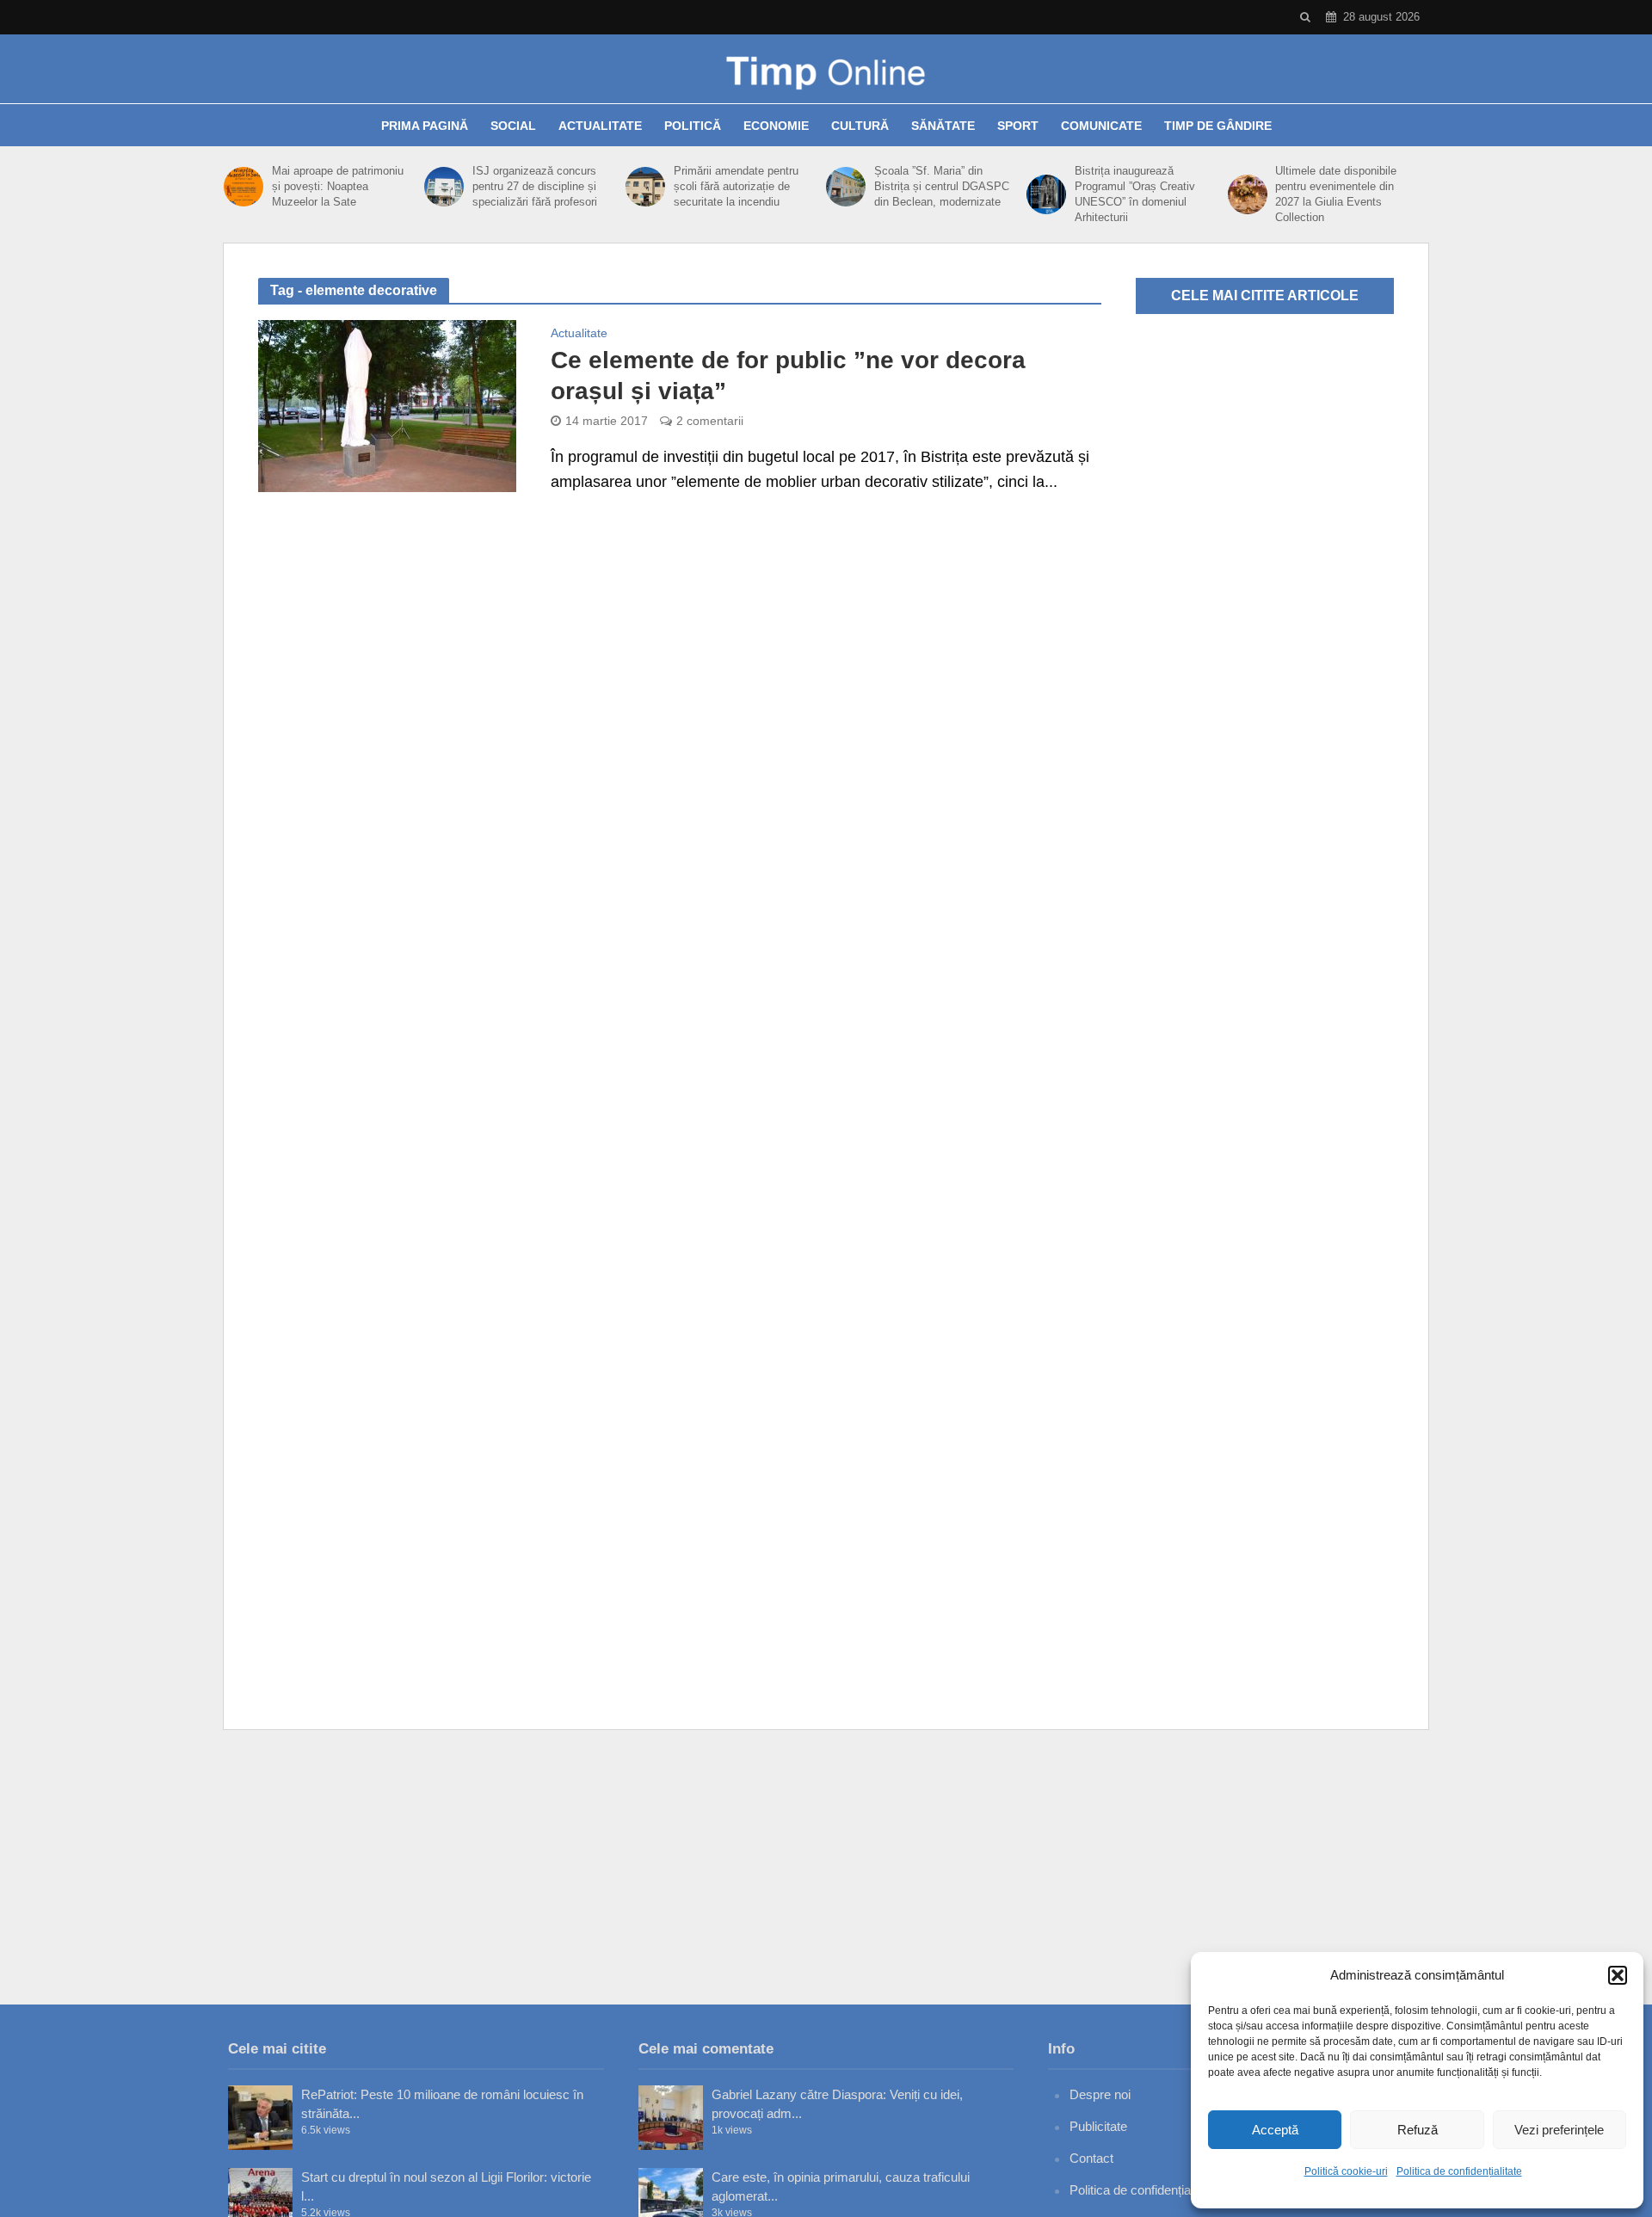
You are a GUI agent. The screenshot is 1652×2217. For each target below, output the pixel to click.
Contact (1091, 2158)
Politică (693, 126)
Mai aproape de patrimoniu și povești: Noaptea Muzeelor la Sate (338, 186)
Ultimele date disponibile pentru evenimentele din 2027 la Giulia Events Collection (1336, 194)
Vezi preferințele (1559, 2130)
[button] (1618, 1975)
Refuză (1418, 2130)
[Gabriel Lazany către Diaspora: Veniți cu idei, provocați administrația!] (671, 2118)
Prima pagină (425, 126)
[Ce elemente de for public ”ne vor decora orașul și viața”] (387, 405)
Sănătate (943, 126)
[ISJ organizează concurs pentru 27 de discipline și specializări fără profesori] (444, 187)
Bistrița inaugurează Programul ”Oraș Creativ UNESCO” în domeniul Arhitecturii (1135, 194)
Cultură (860, 126)
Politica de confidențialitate (1459, 2171)
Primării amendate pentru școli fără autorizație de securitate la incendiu (736, 186)
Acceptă (1275, 2130)
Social (513, 126)
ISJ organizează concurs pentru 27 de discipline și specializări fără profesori (535, 186)
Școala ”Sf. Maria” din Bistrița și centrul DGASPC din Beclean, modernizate (942, 186)
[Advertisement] (826, 1867)
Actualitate (600, 126)
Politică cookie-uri (1346, 2171)
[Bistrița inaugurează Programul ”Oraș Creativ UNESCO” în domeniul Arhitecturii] (1046, 194)
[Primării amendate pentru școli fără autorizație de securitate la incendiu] (645, 187)
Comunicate (1101, 126)
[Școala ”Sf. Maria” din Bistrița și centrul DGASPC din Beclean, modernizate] (846, 187)
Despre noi (1100, 2094)
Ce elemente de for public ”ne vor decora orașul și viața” (788, 376)
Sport (1018, 126)
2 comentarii (710, 421)
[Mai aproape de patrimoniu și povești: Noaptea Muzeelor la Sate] (243, 187)
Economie (776, 126)
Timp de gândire (1218, 126)
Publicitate (1098, 2126)
